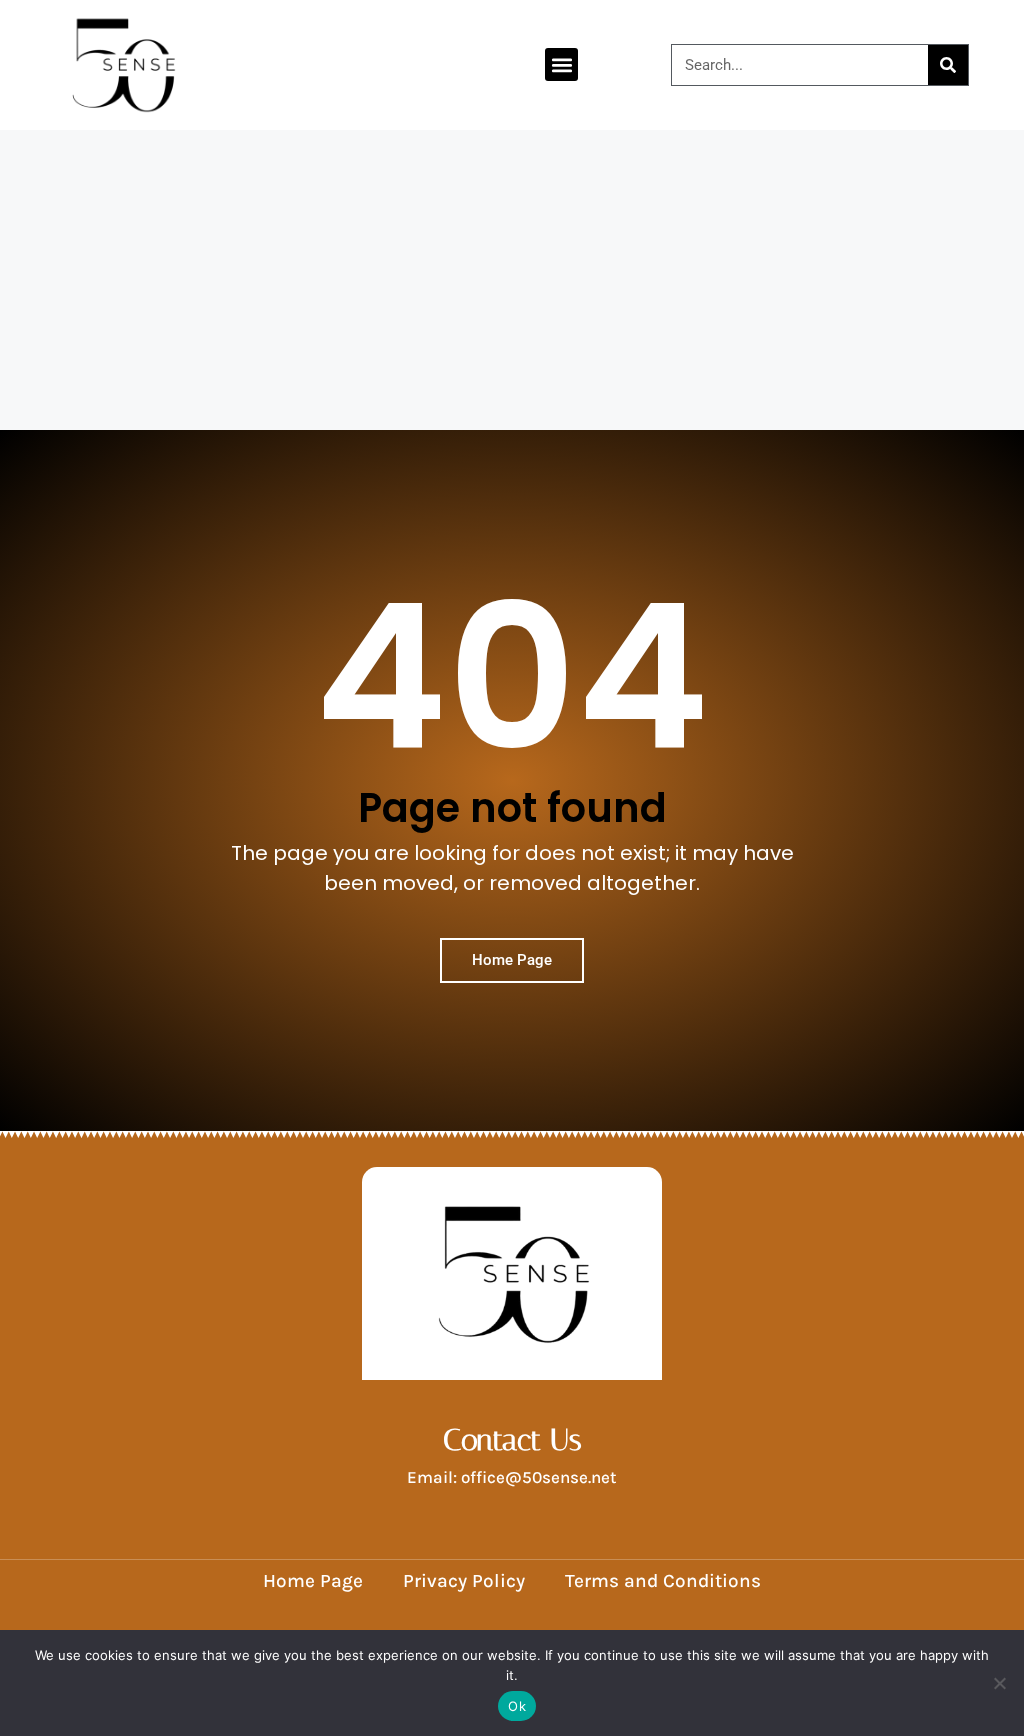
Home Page (313, 1581)
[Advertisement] (512, 280)
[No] (999, 1683)
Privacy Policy (464, 1581)
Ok (517, 1706)
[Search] (948, 65)
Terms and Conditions (663, 1581)
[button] (561, 64)
